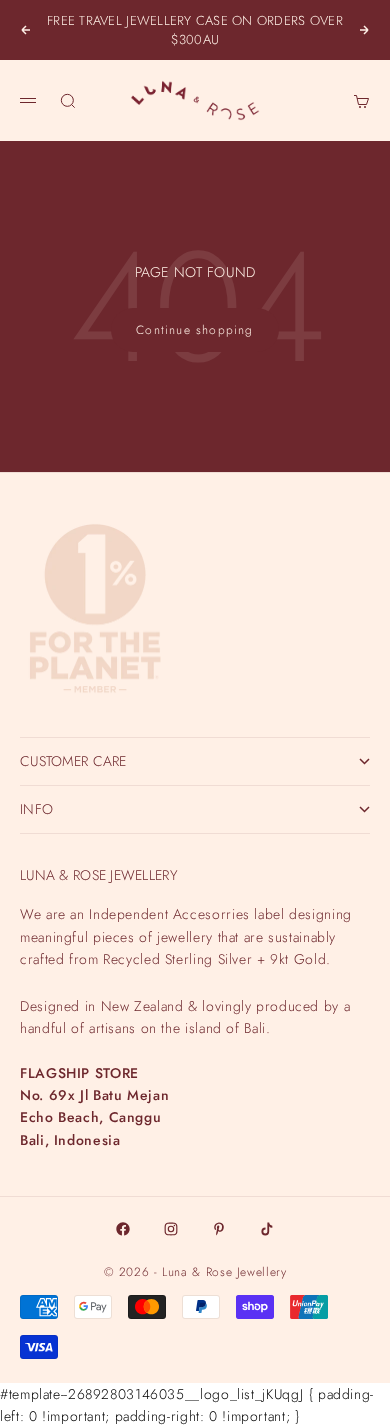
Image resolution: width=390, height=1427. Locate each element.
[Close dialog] (374, 982)
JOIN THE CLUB (195, 1347)
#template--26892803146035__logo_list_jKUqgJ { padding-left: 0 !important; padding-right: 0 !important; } (195, 713)
